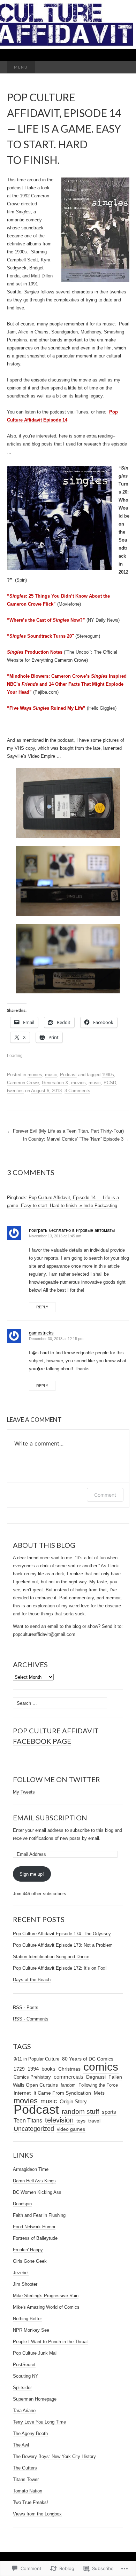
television (59, 2120)
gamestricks (41, 1333)
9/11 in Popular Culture (36, 2059)
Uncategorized (34, 2129)
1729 (19, 2069)
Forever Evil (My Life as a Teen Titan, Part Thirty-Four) (65, 1131)
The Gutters (25, 2468)
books (48, 2069)
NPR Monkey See (31, 2330)
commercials (69, 2077)
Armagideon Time (31, 2169)
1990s (108, 1075)
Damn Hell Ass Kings (34, 2181)
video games (71, 2129)
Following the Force (98, 2085)
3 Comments (77, 1091)
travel (94, 2121)
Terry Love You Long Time (39, 2422)
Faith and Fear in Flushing (39, 2215)
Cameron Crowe (23, 1083)
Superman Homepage (35, 2399)
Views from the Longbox (37, 2514)
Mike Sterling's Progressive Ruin (46, 2296)
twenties (15, 1091)
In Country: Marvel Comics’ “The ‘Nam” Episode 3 (76, 1139)
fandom (68, 2085)
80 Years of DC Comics (88, 2059)
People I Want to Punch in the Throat (50, 2342)
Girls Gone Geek (30, 2261)
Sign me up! (32, 1874)
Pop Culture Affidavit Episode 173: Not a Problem (63, 1945)
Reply (42, 1307)
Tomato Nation (28, 2491)
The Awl (21, 2445)
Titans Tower (26, 2479)
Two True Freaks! (31, 2502)
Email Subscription (50, 1818)
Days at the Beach (32, 1980)
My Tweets (24, 1792)
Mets (99, 2093)
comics (101, 2067)
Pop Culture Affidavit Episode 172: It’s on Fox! (60, 1968)
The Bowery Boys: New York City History (54, 2456)
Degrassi (96, 2077)
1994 (33, 2069)
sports (109, 2112)
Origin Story (73, 2101)
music (51, 1075)
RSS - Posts (26, 2007)
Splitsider (22, 2388)
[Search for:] (122, 67)
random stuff (80, 2112)
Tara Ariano (24, 2410)
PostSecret (24, 2365)
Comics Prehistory (32, 2077)
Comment (105, 1495)
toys (81, 2121)
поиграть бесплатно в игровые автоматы (72, 1230)
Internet (22, 2093)
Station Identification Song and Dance (51, 1957)
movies (35, 1075)
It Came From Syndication (62, 2093)
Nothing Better (27, 2319)
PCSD (110, 1083)
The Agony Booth (30, 2433)
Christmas (69, 2069)
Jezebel (21, 2273)
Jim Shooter (25, 2284)
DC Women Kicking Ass (37, 2192)
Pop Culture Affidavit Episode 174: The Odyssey (62, 1934)
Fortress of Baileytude (35, 2238)
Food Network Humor (34, 2227)
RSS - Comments (31, 2019)
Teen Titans (28, 2121)
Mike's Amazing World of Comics (46, 2307)
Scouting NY (26, 2376)
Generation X (55, 1083)
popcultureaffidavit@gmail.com (44, 1634)
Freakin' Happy (28, 2250)
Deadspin (22, 2204)
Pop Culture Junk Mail (35, 2353)
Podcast (68, 1075)
